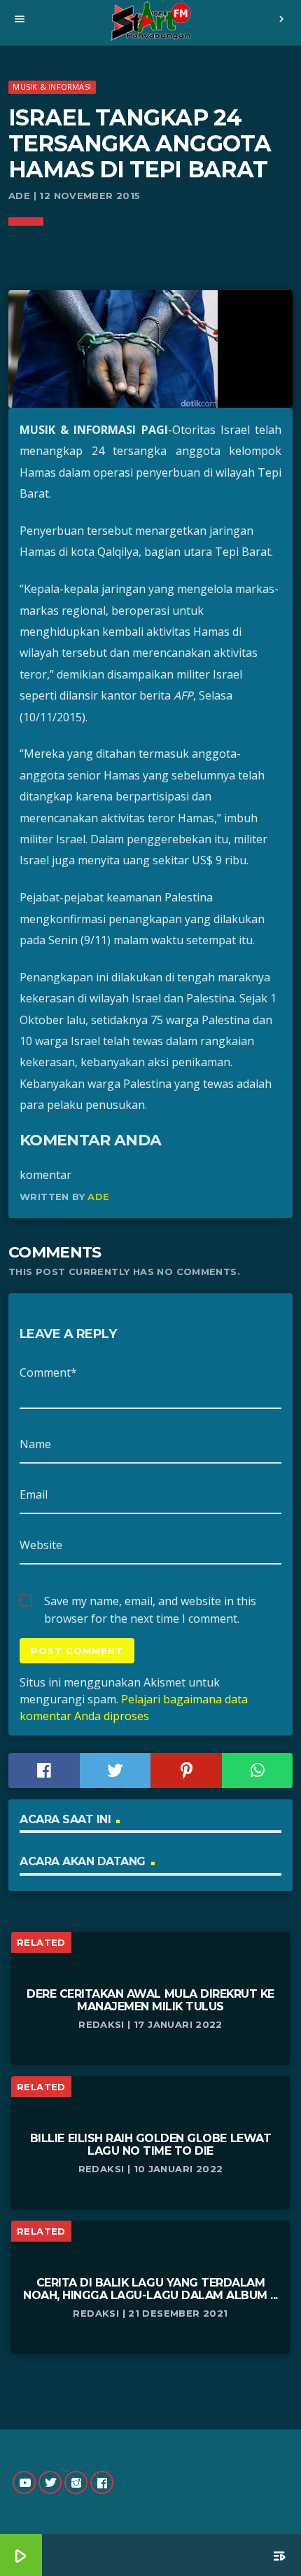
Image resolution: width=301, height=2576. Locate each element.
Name (35, 1444)
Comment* (48, 1372)
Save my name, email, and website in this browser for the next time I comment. (150, 1602)
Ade (98, 1197)
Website (41, 1545)
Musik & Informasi (52, 87)
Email (34, 1494)
